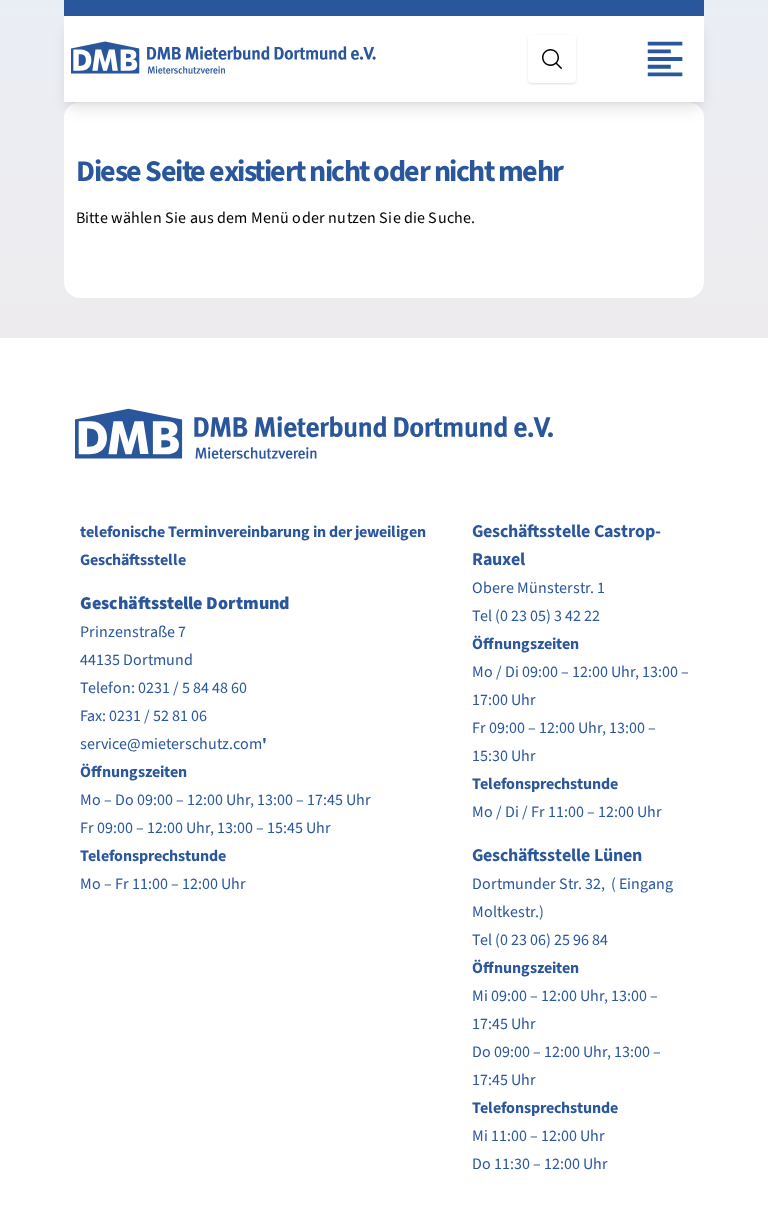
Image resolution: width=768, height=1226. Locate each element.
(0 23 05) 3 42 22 (547, 616)
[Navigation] (665, 59)
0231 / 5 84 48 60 (192, 688)
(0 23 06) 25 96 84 (551, 940)
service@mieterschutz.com (171, 744)
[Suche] (552, 59)
